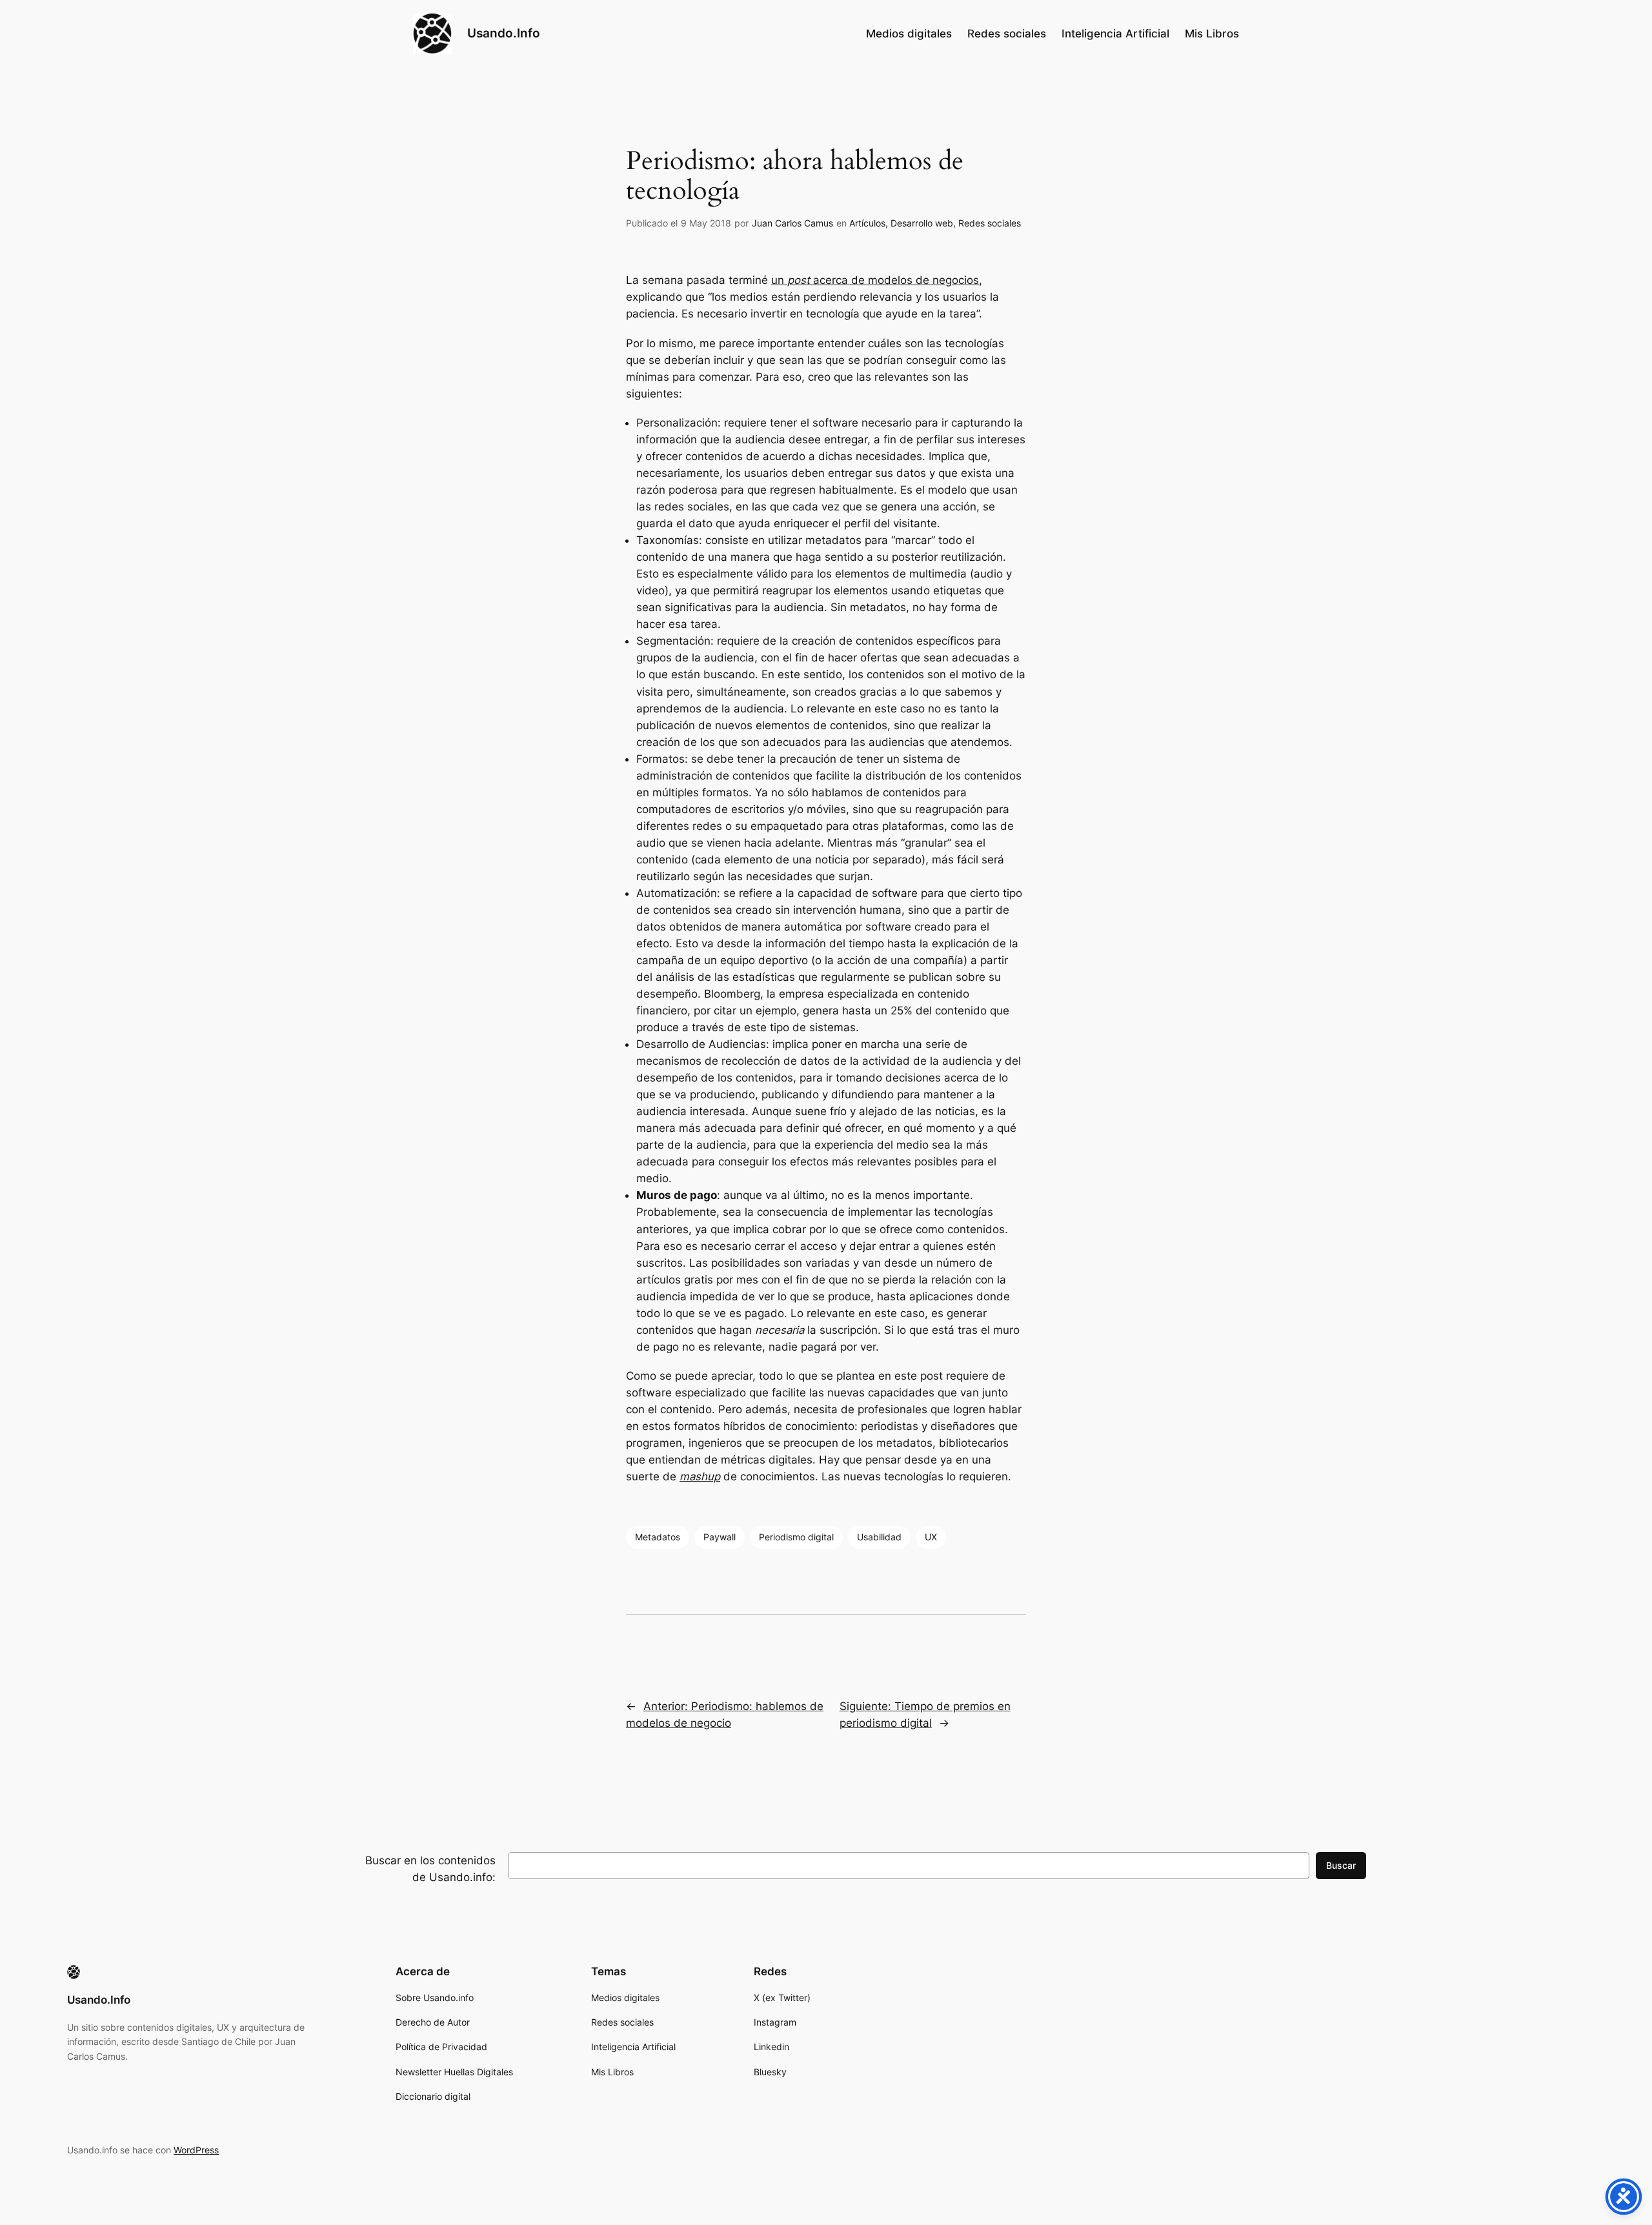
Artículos (867, 223)
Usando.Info (504, 33)
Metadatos (658, 1537)
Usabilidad (879, 1537)
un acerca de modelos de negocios (875, 280)
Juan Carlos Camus (792, 223)
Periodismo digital (796, 1537)
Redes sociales (990, 223)
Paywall (720, 1537)
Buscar (1341, 1865)
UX (931, 1537)
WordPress (196, 2150)
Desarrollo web (922, 223)
